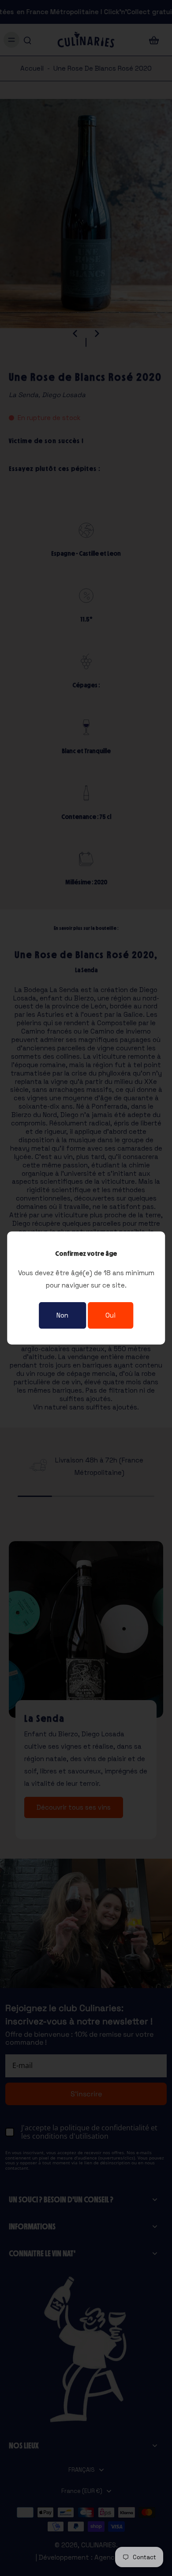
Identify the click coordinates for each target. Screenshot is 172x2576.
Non (62, 1315)
